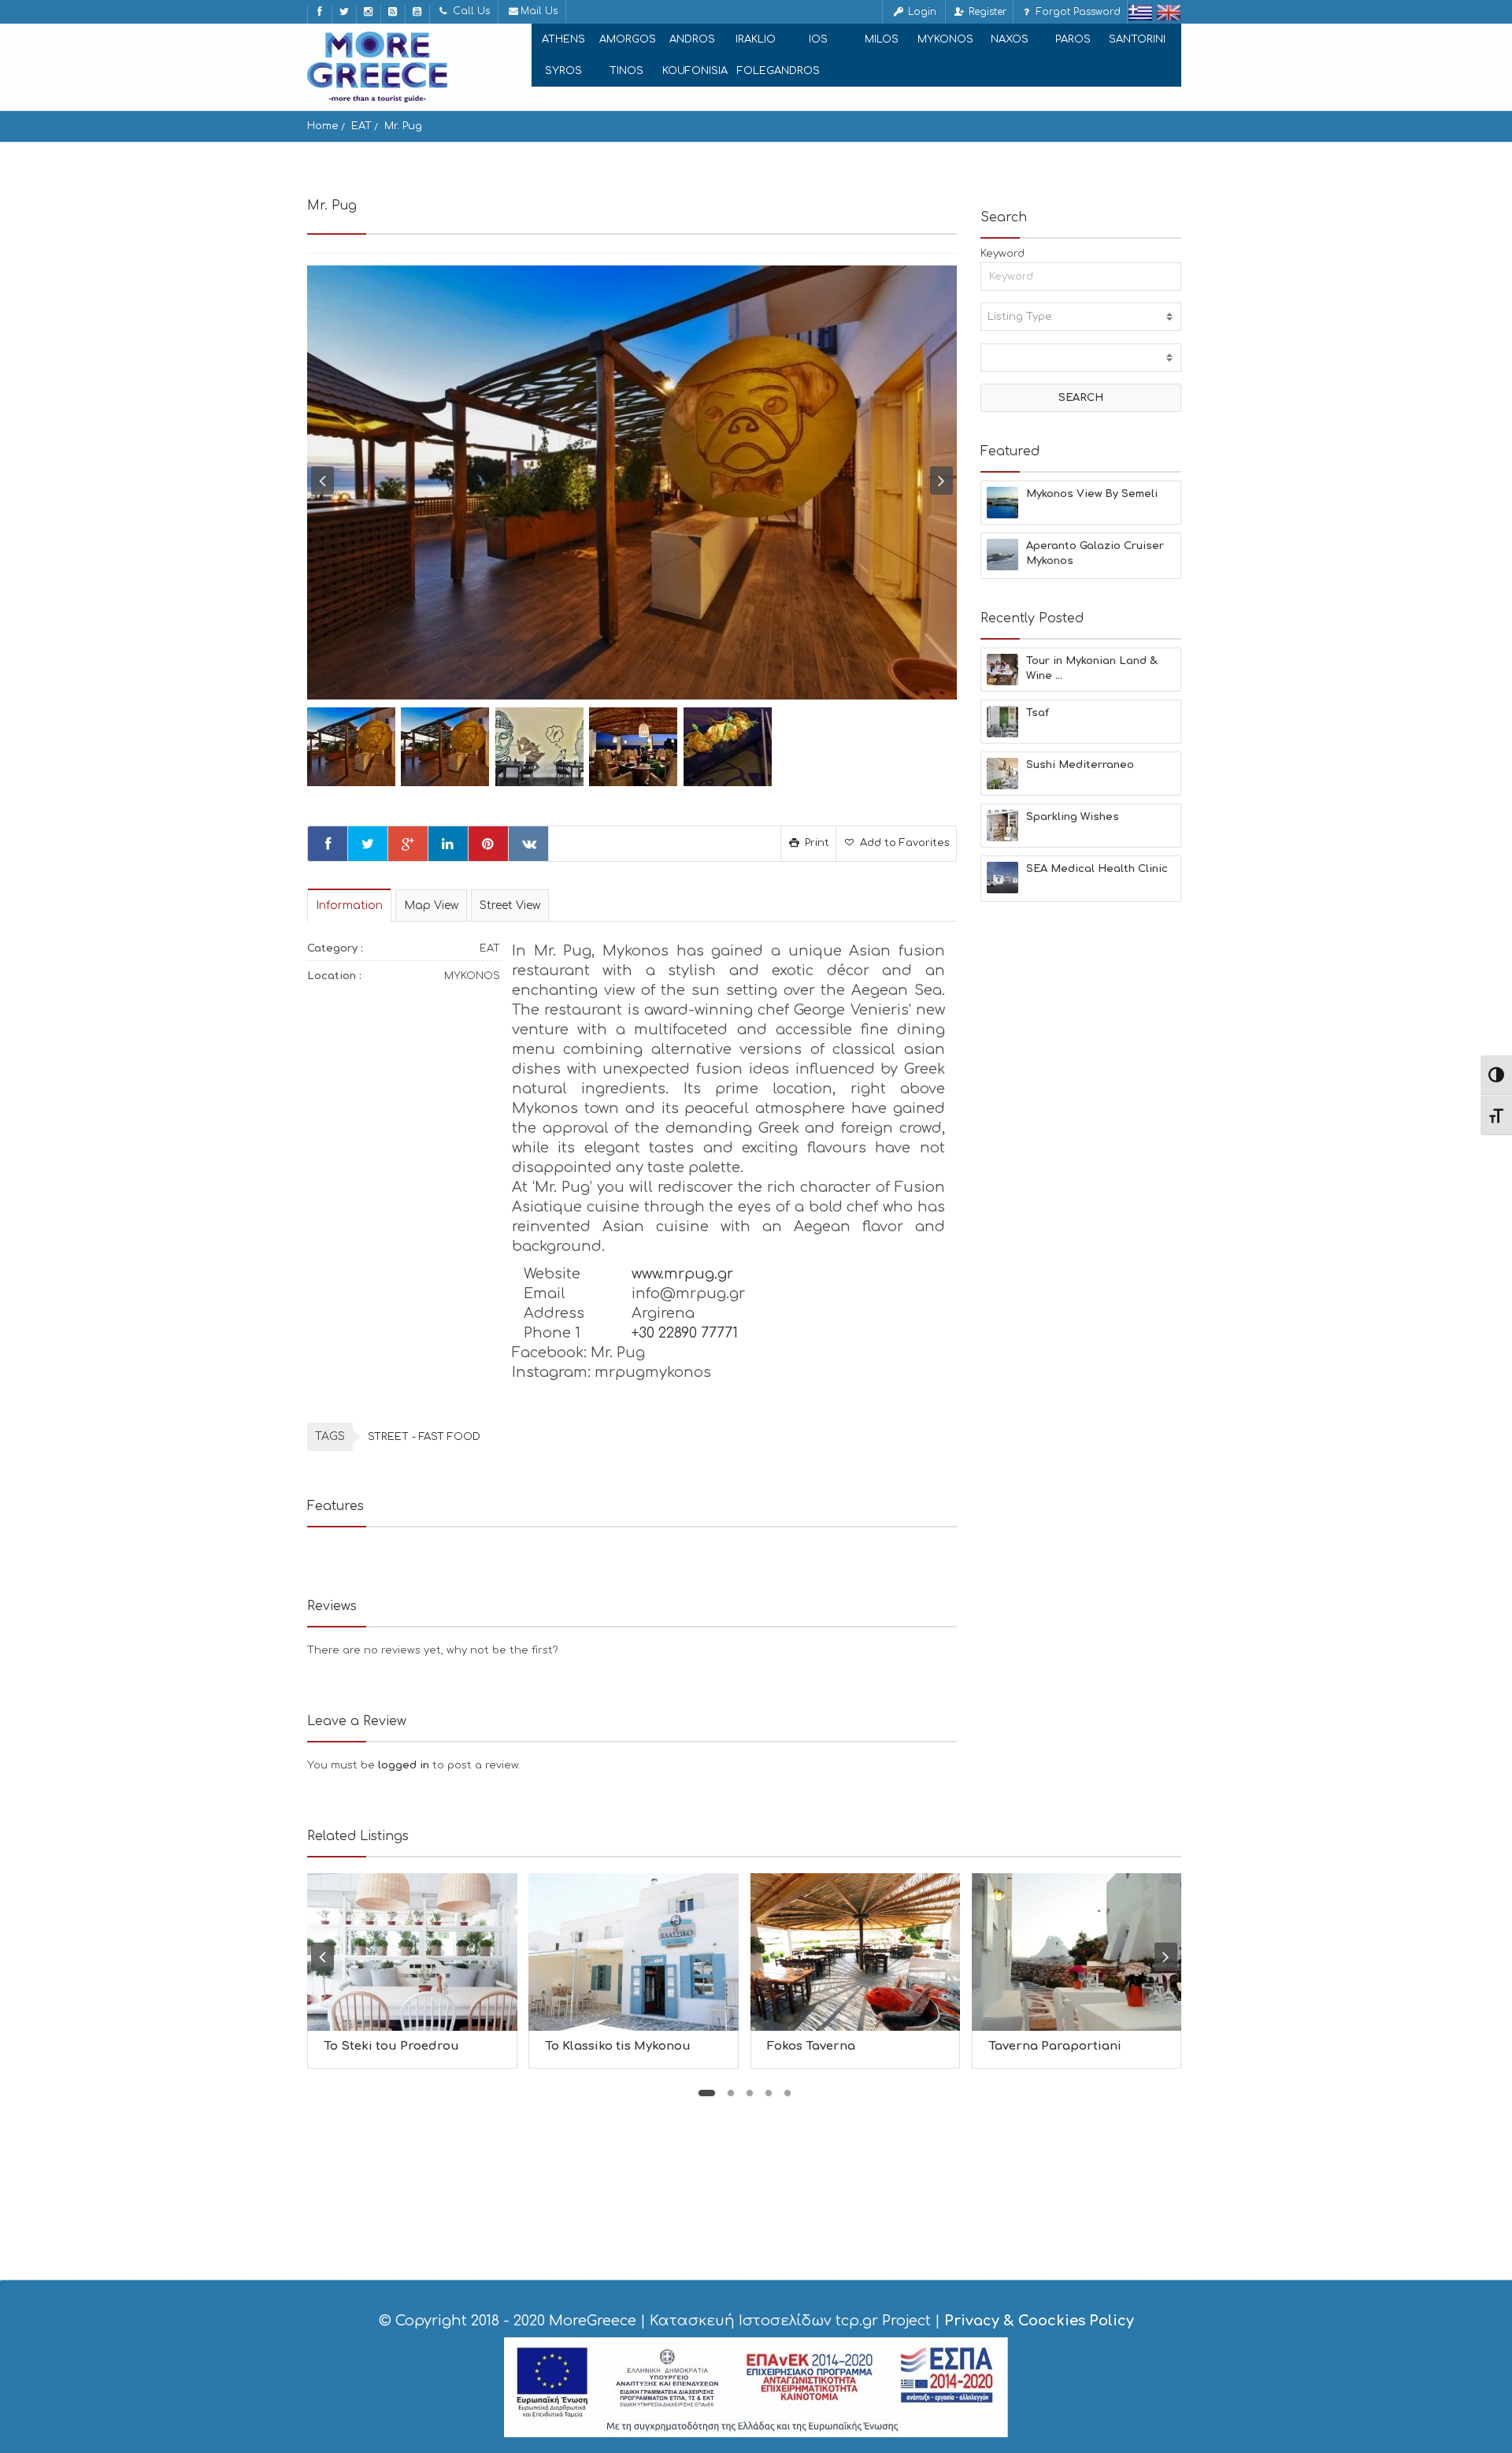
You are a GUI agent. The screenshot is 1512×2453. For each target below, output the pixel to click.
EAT (361, 126)
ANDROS (692, 39)
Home (323, 126)
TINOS (626, 71)
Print (815, 843)
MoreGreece (593, 2321)
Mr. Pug (403, 126)
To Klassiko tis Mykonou (618, 2046)
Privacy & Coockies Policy (1039, 2321)
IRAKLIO (756, 39)
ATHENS (563, 39)
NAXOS (1010, 39)
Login (921, 12)
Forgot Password (1077, 12)
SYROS (563, 71)
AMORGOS (628, 39)
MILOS (882, 39)
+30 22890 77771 (685, 1333)
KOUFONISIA (695, 71)
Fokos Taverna (811, 2046)
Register (986, 12)
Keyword (1002, 254)
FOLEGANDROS (778, 71)
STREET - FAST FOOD (424, 1437)
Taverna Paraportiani (1055, 2046)
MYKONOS (945, 39)
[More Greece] (377, 67)
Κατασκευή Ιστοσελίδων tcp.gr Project (790, 2321)
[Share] (328, 844)
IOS (818, 39)
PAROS (1073, 39)
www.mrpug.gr (682, 1274)
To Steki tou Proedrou (391, 2046)
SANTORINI (1137, 39)
